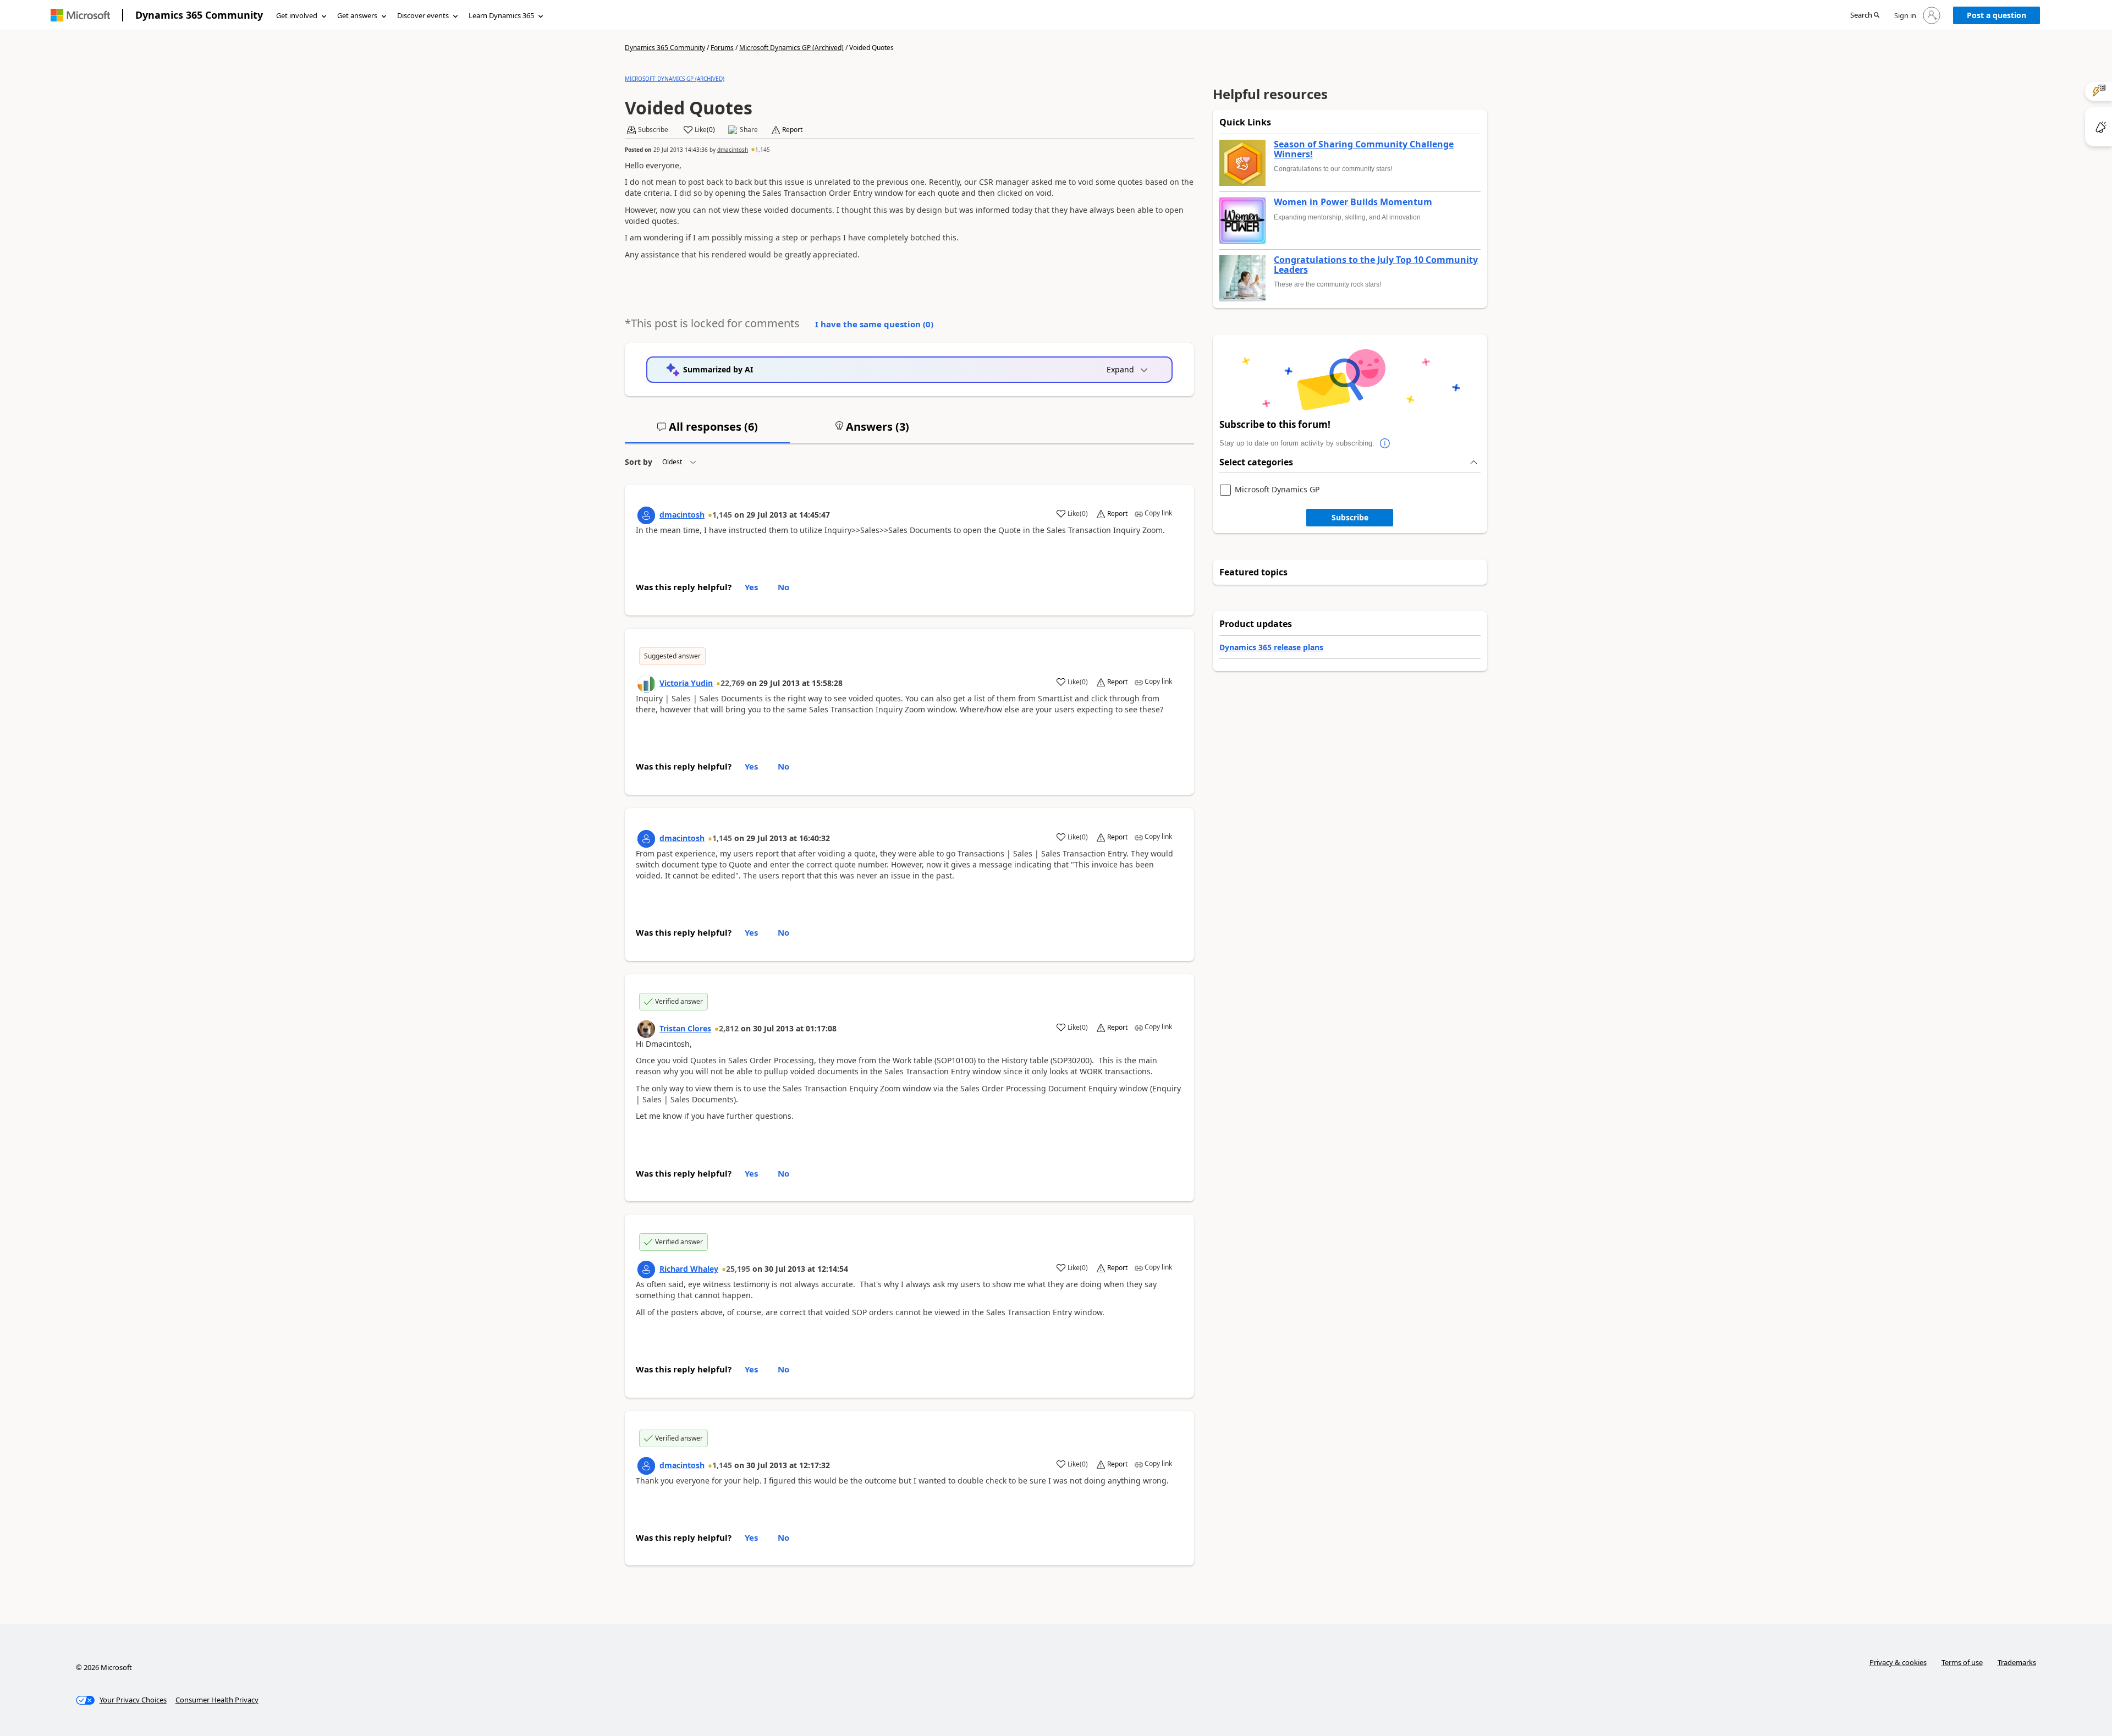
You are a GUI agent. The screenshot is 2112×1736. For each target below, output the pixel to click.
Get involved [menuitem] (297, 15)
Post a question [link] (1997, 15)
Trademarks (2017, 1662)
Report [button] (792, 130)
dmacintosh (733, 150)
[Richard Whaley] (646, 1270)
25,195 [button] (738, 1269)
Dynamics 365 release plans (1271, 647)
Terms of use (1962, 1662)
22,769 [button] (733, 683)
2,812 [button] (729, 1028)
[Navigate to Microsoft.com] (80, 15)
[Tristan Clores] (646, 1029)
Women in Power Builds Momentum (1353, 202)
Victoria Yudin (686, 683)
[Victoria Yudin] (646, 684)
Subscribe (1350, 517)
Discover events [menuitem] (423, 15)
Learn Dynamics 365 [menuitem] (501, 15)
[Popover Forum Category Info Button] (1385, 443)
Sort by (639, 462)
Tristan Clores (685, 1028)
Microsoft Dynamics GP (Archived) (791, 48)
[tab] (707, 431)
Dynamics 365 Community (199, 15)
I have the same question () (874, 324)
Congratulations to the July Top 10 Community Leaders (1376, 265)
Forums (722, 48)
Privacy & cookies (1898, 1662)
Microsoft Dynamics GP (1277, 490)
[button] (1865, 16)
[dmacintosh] (646, 515)
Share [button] (749, 130)
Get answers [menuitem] (357, 15)
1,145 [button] (763, 150)
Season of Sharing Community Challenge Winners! (1364, 149)
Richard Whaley (689, 1269)
